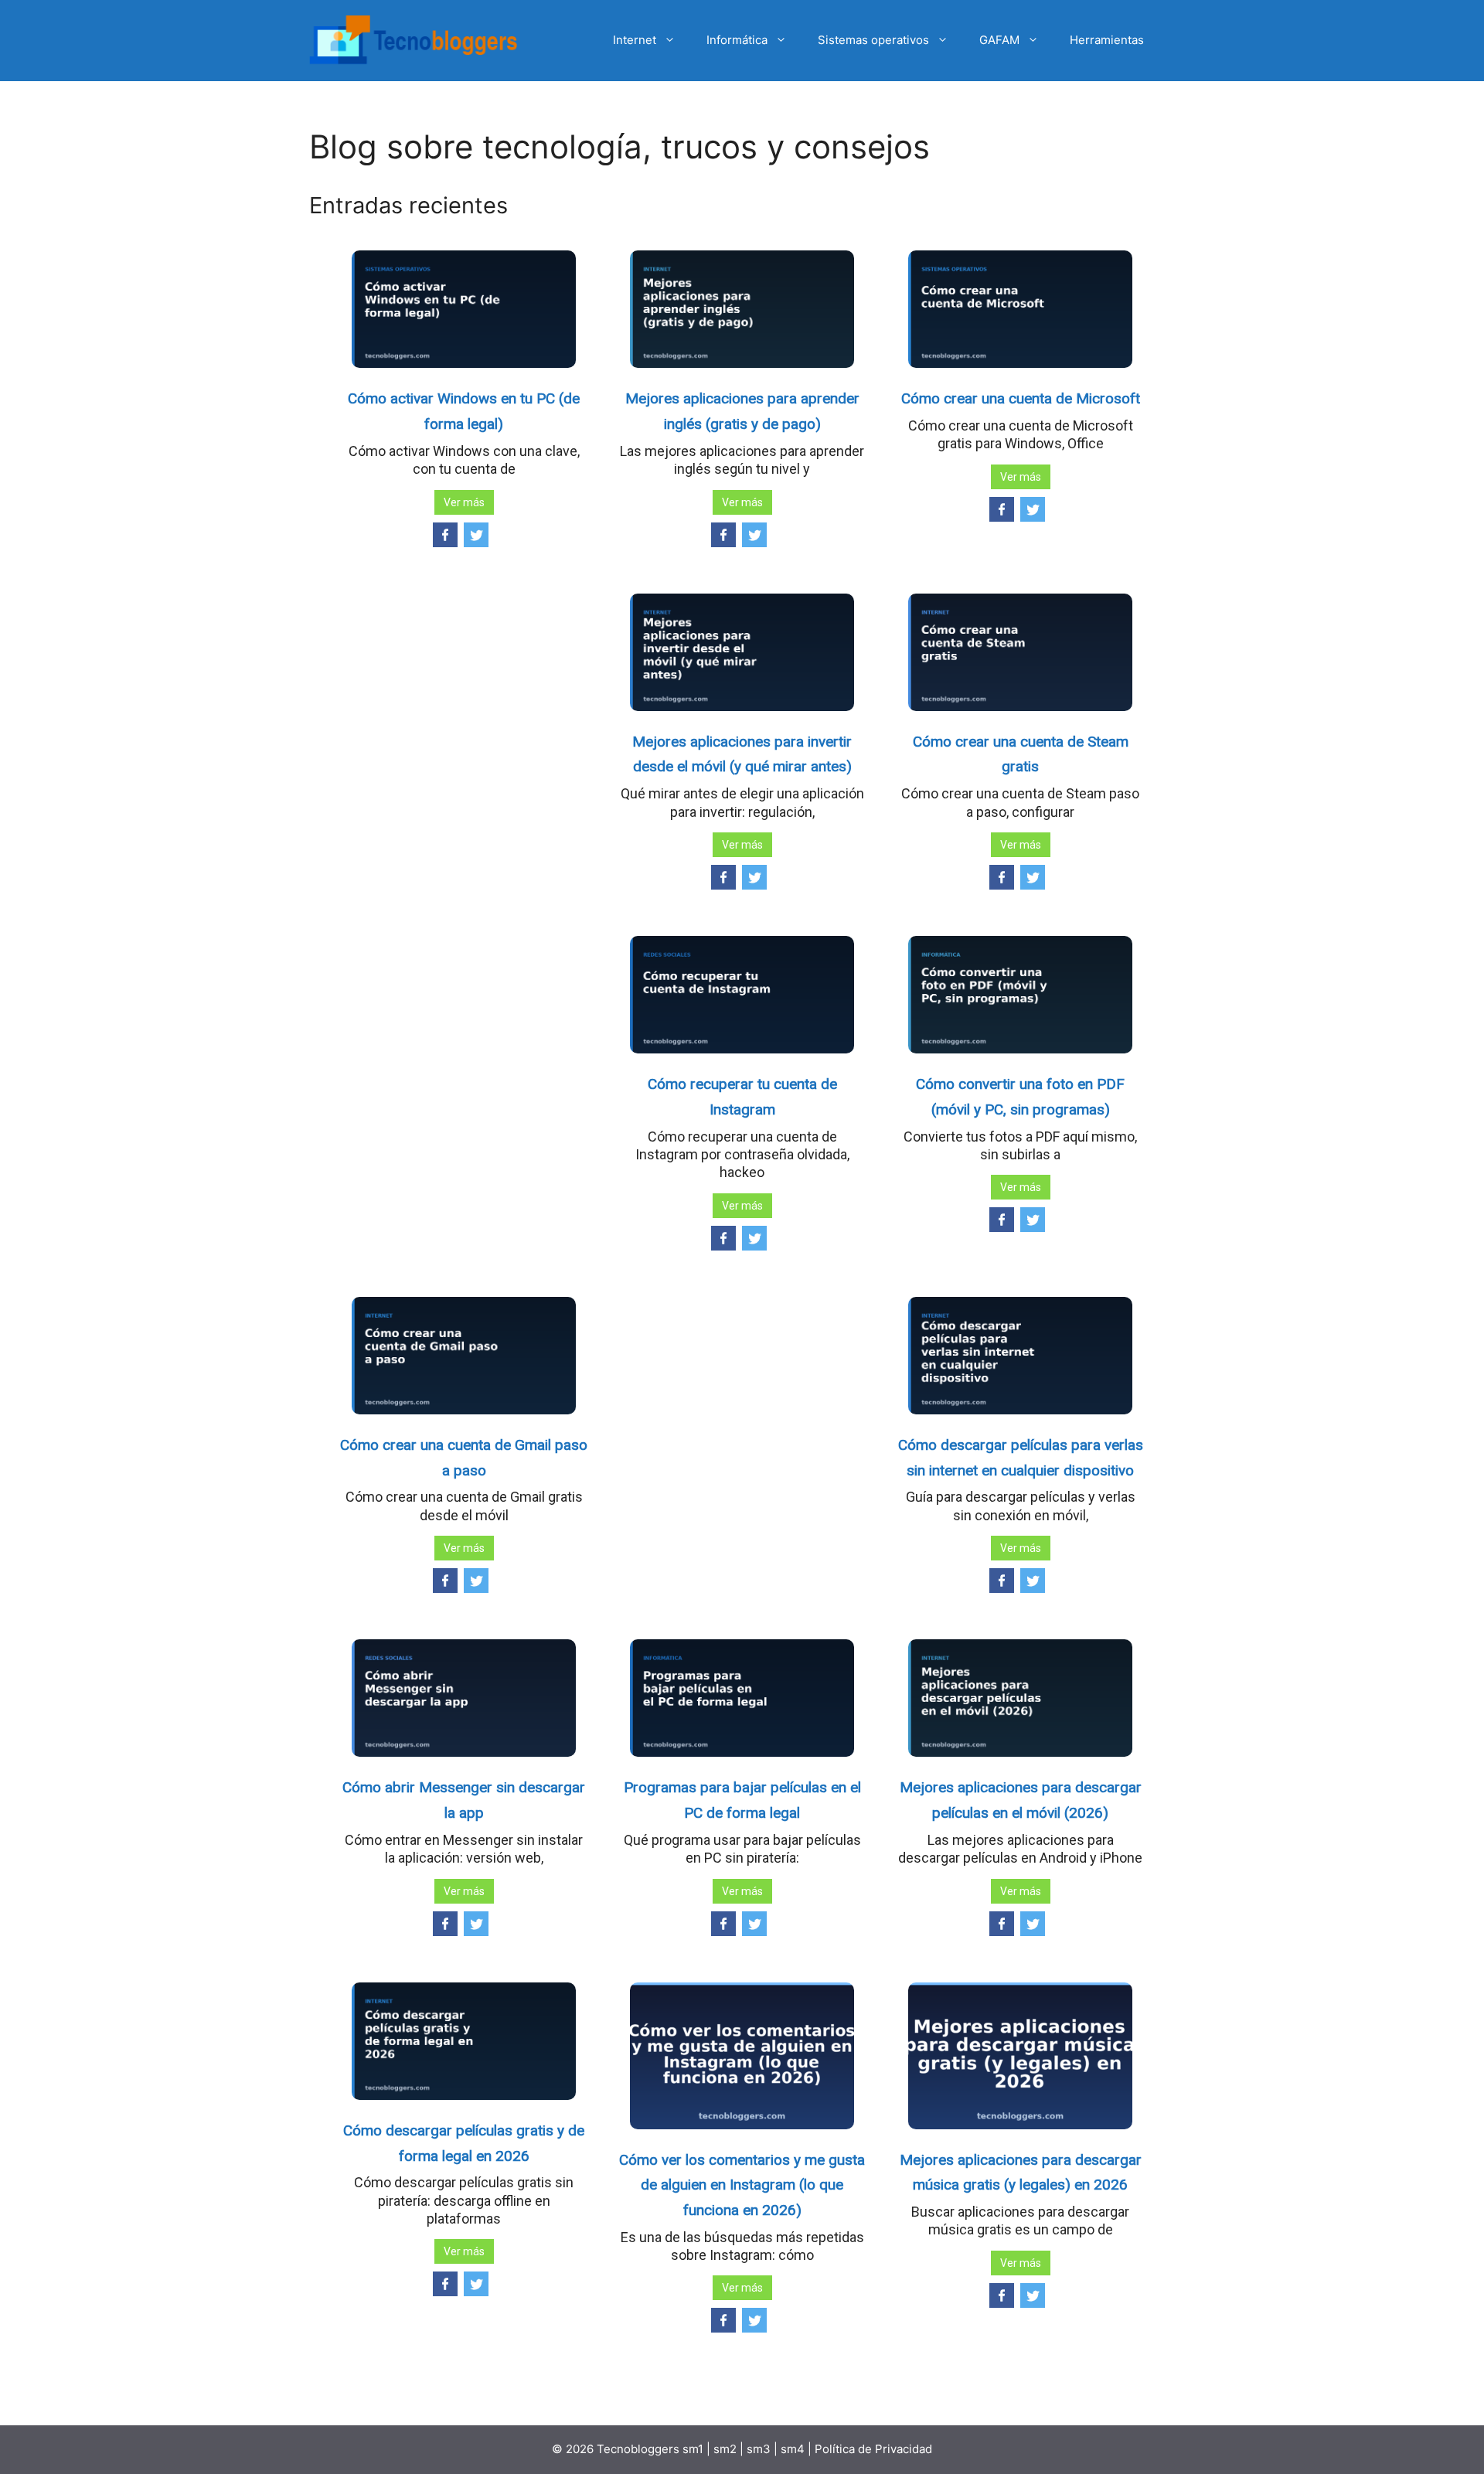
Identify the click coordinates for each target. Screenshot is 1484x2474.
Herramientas (1107, 40)
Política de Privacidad (873, 2449)
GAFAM (999, 40)
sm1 (694, 2449)
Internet (635, 40)
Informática (737, 40)
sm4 (794, 2449)
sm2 (727, 2449)
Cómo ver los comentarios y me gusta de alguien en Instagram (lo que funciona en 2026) (742, 2185)
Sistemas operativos (873, 40)
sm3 (759, 2449)
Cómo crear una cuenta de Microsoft (1021, 398)
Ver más (464, 502)
